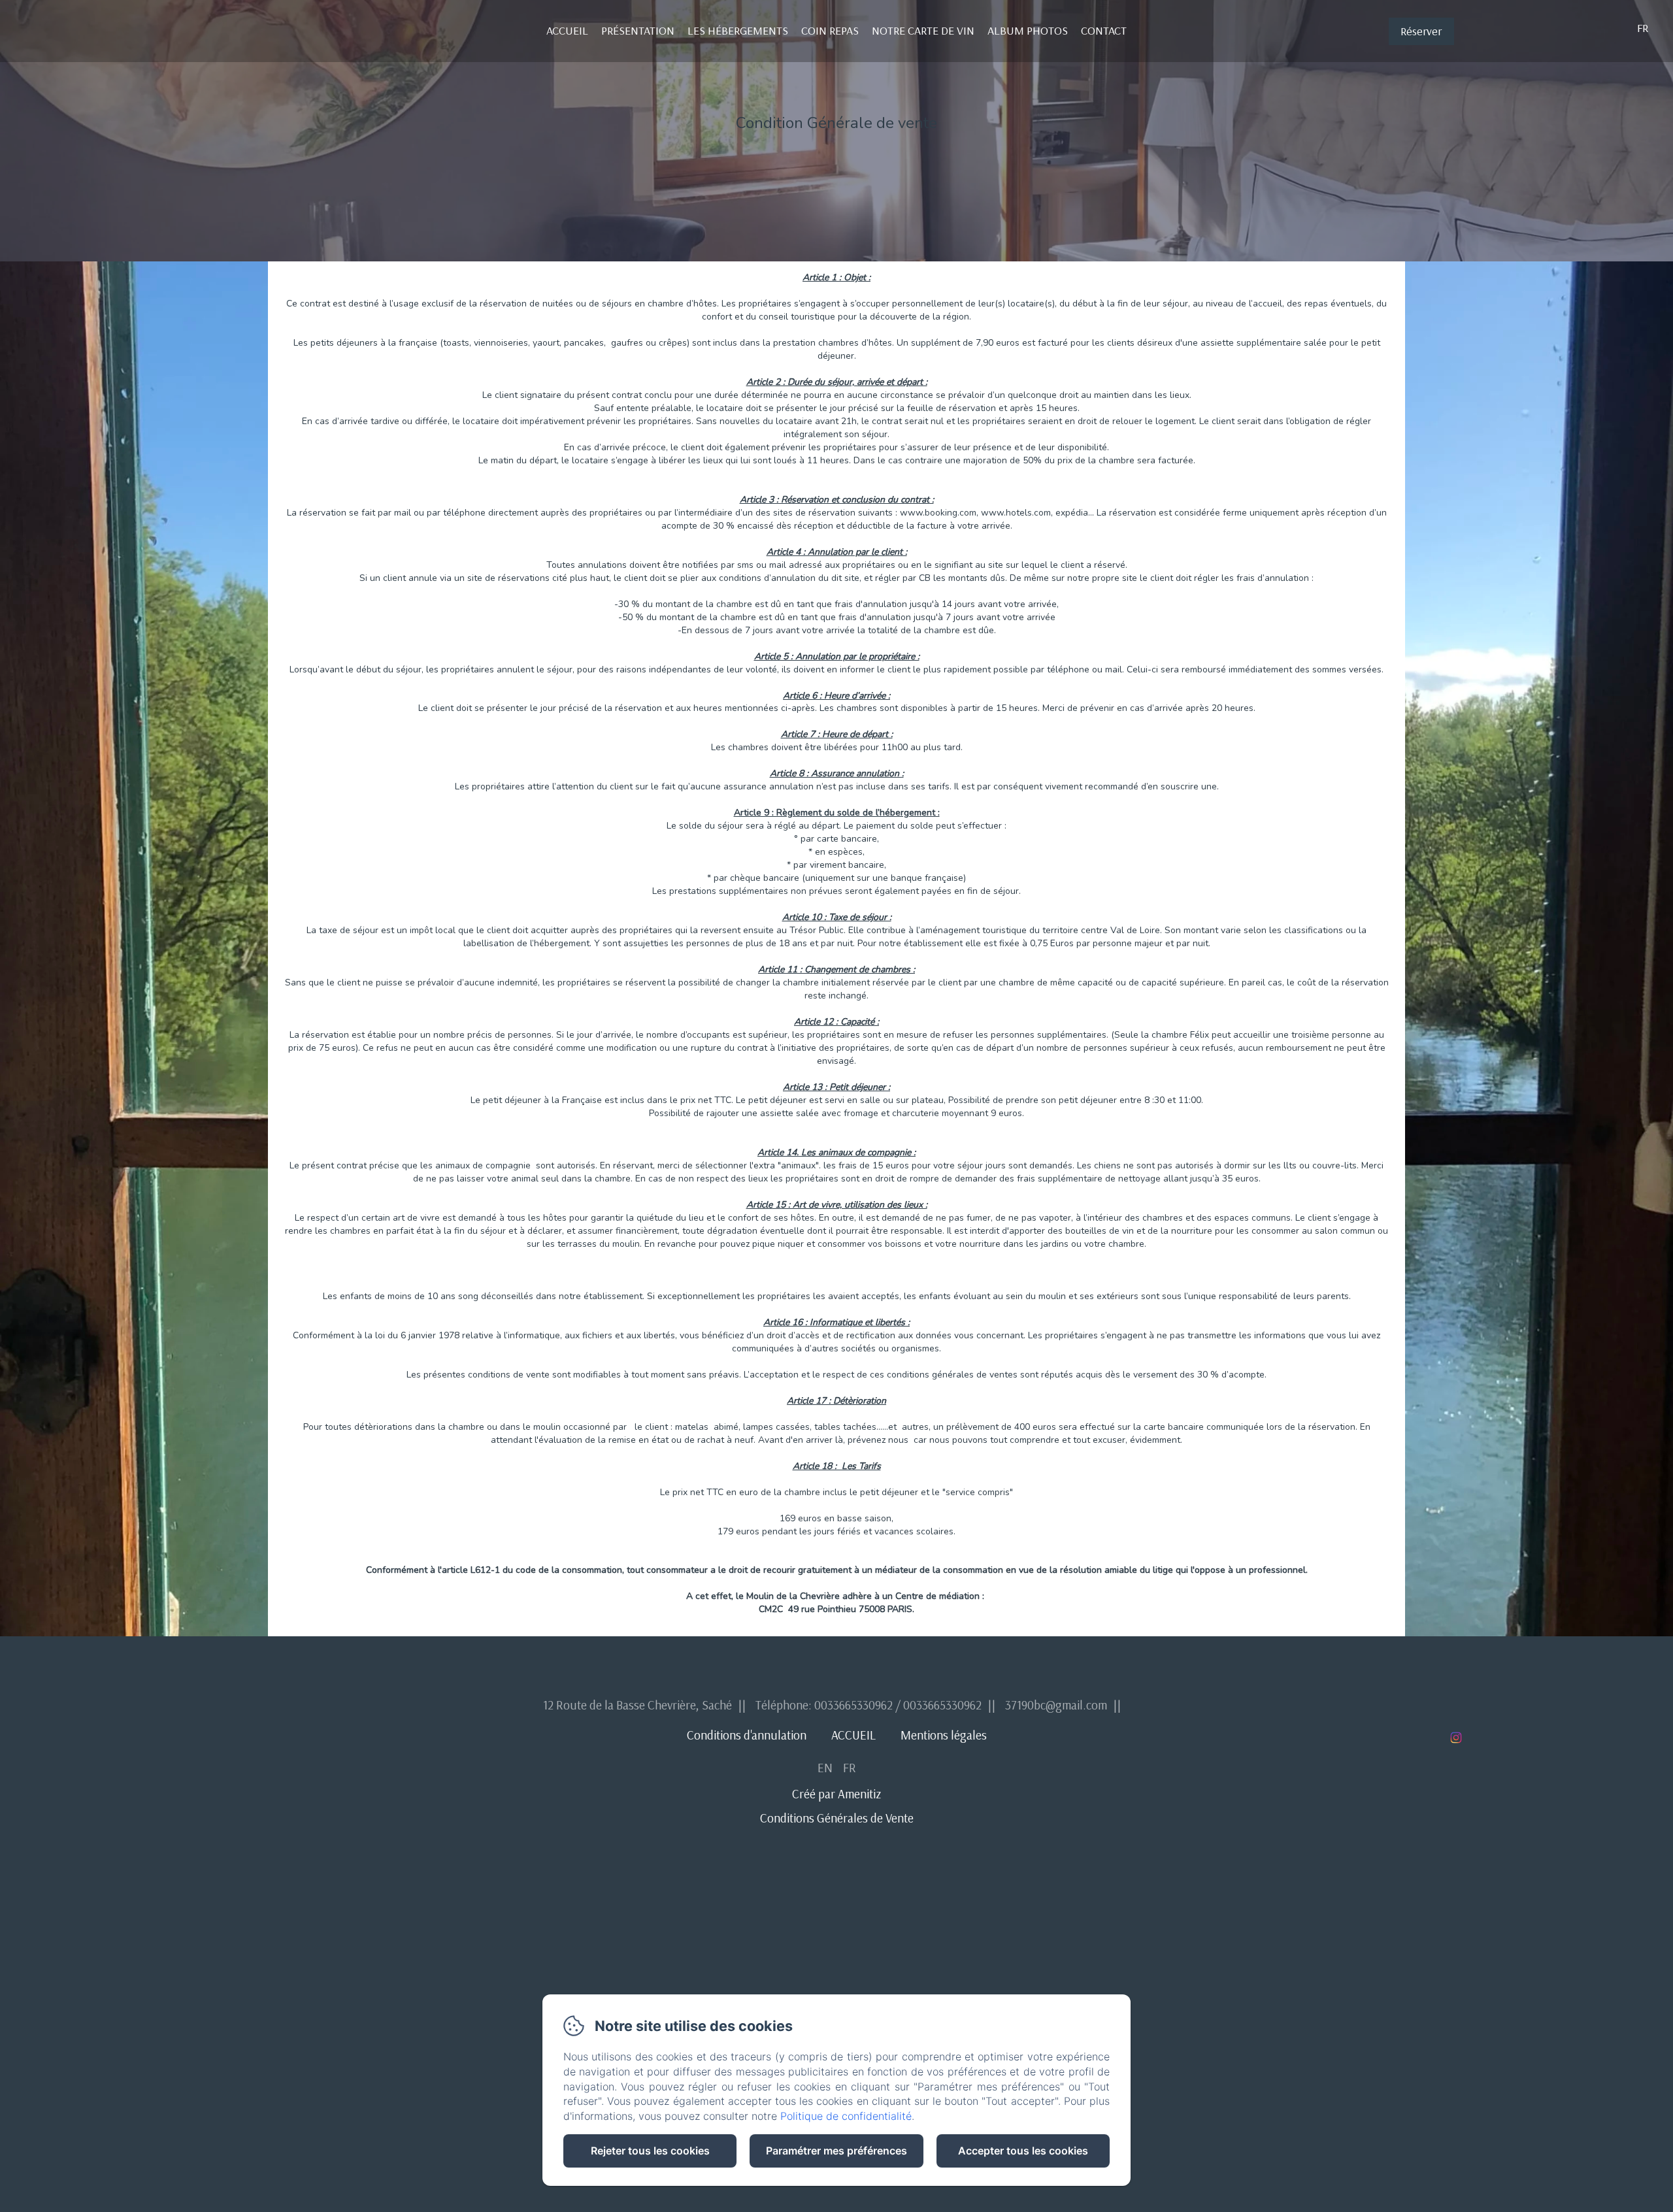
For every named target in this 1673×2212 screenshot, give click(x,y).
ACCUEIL (853, 1735)
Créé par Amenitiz (836, 1794)
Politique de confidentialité (846, 2116)
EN (825, 1768)
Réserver (1421, 31)
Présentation (638, 30)
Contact (1104, 30)
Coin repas (830, 30)
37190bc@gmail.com (1056, 1705)
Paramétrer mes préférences (836, 2151)
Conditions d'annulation (747, 1735)
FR (850, 1768)
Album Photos (1028, 30)
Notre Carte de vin (923, 30)
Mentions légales (944, 1735)
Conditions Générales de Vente (837, 1818)
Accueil (567, 30)
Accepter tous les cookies (1023, 2151)
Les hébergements (738, 30)
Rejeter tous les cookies (650, 2151)
